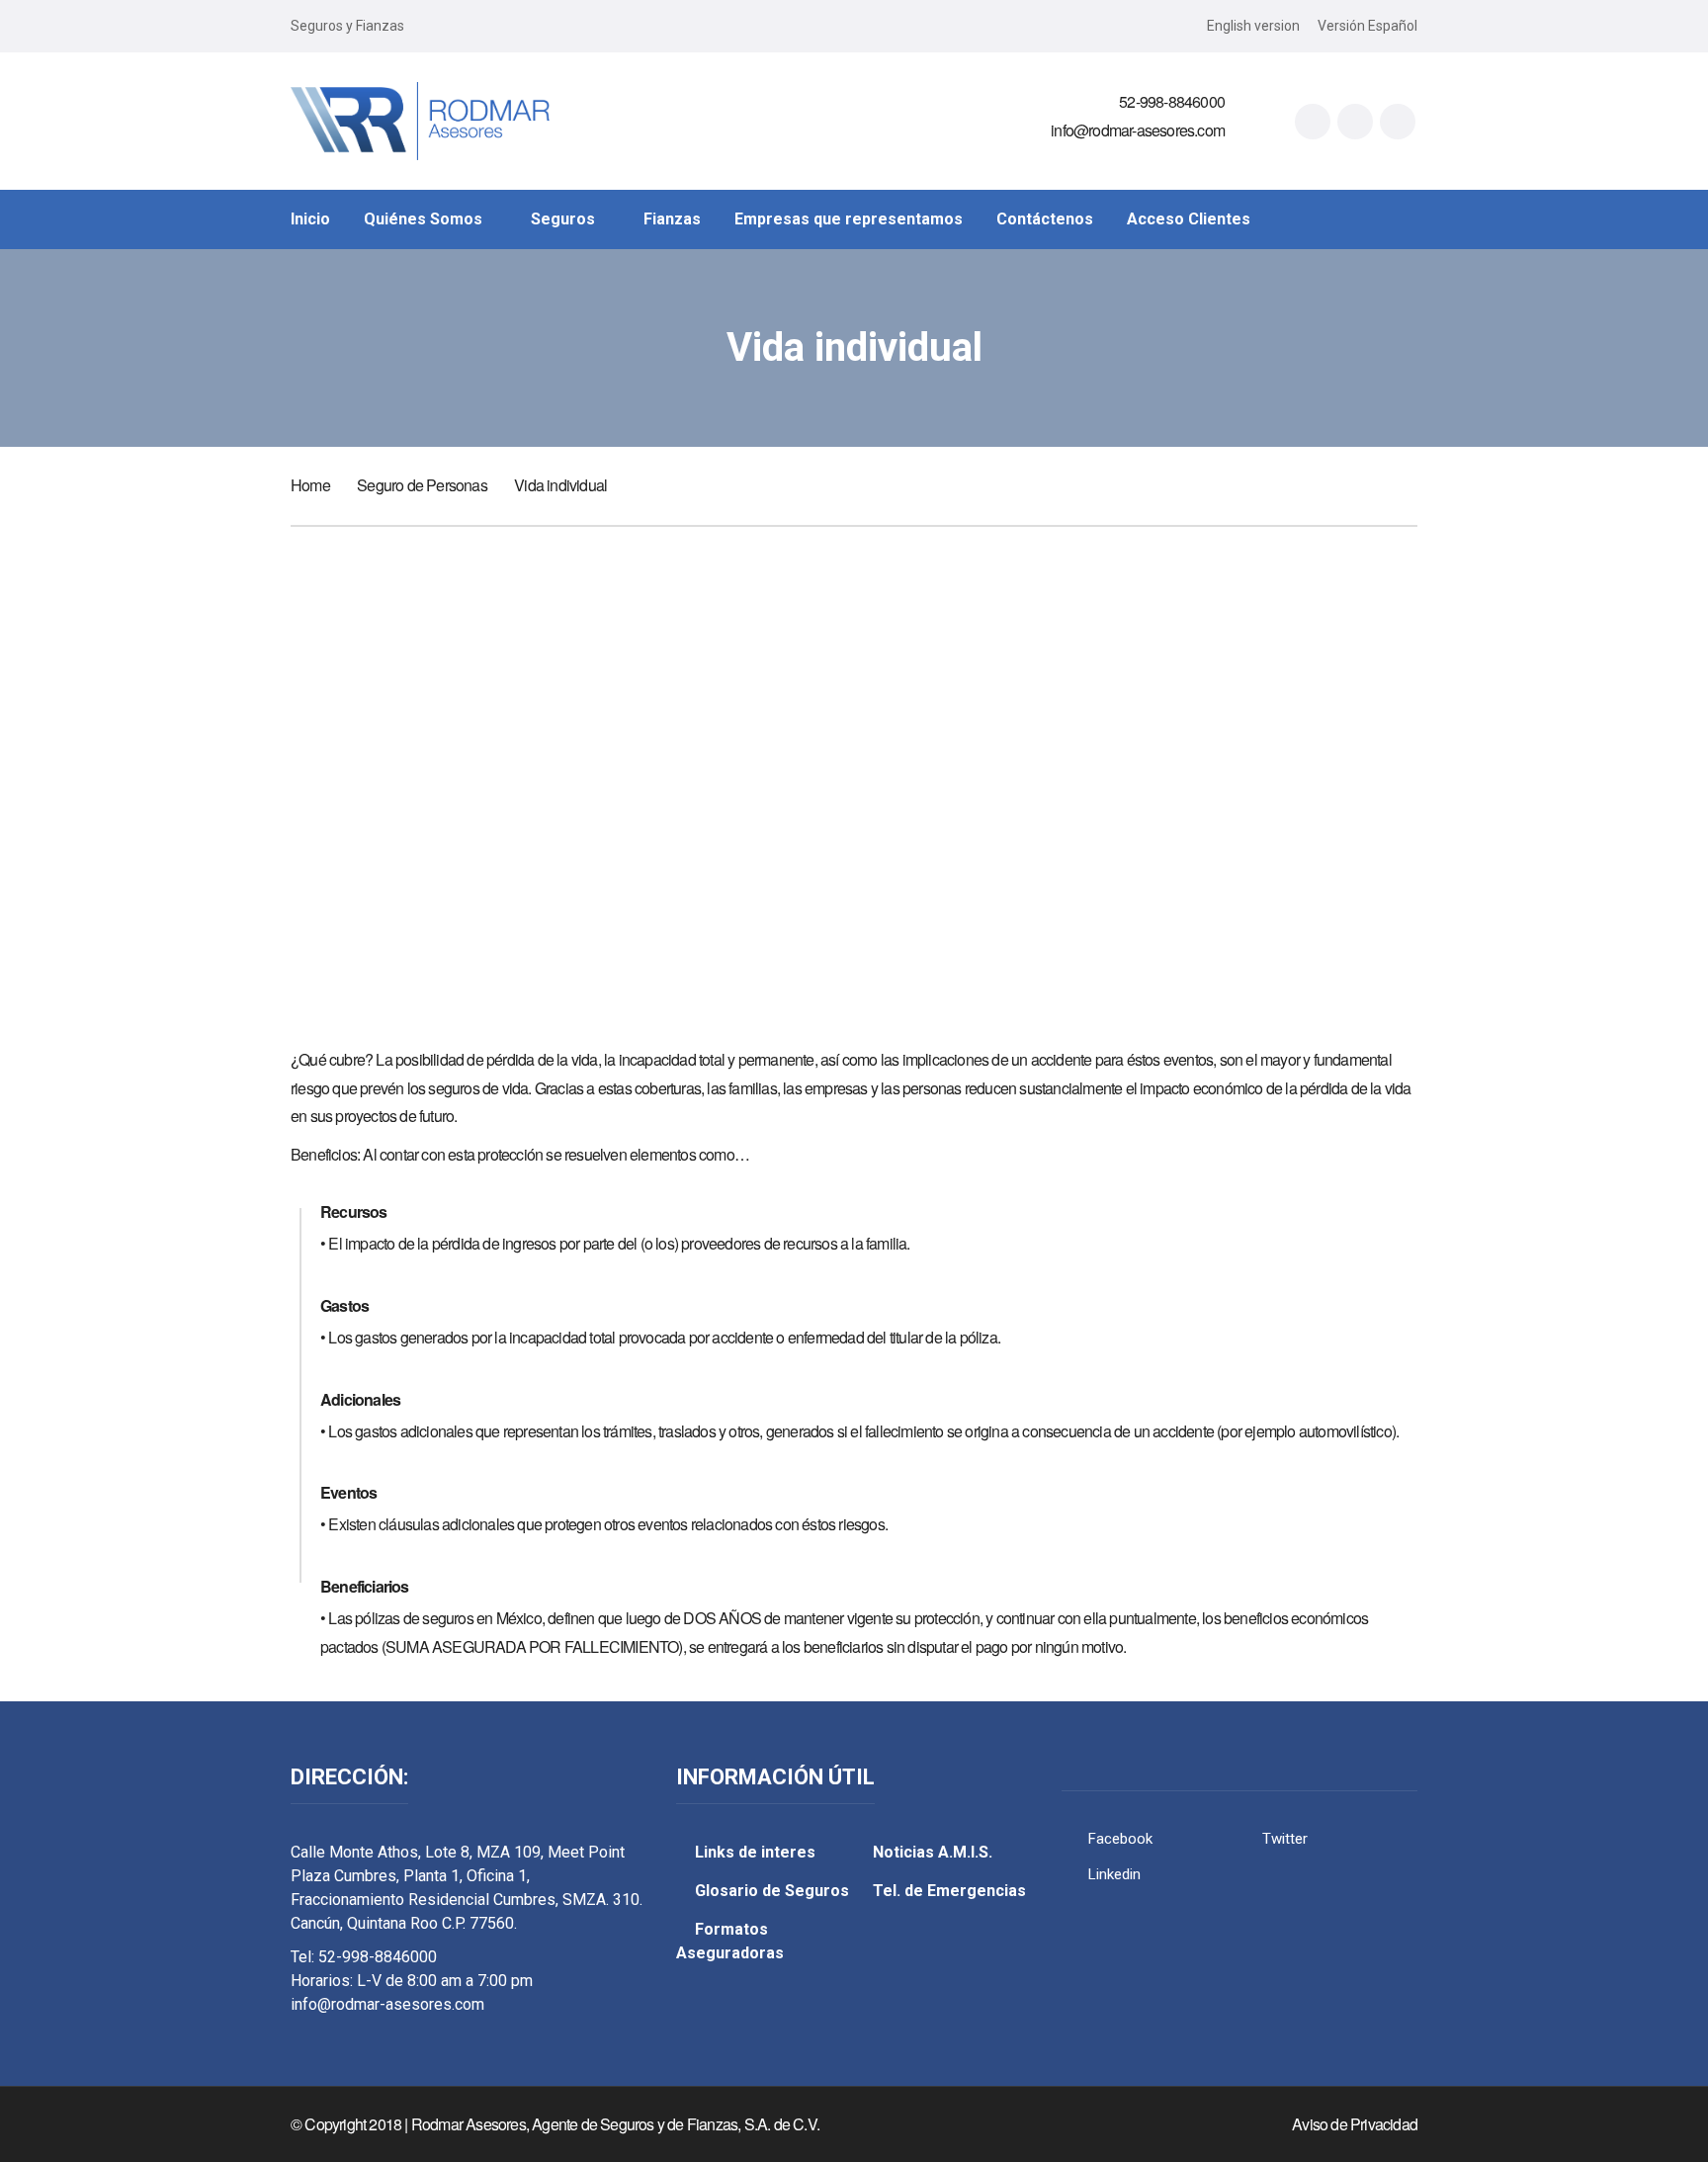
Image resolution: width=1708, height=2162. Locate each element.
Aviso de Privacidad (1355, 2124)
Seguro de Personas (422, 485)
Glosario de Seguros (772, 1891)
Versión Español (1367, 26)
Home (310, 485)
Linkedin (1114, 1874)
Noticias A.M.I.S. (933, 1852)
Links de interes (755, 1852)
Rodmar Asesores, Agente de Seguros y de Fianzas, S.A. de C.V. (615, 2124)
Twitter (1285, 1839)
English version (1253, 26)
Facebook (1120, 1839)
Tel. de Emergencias (949, 1891)
